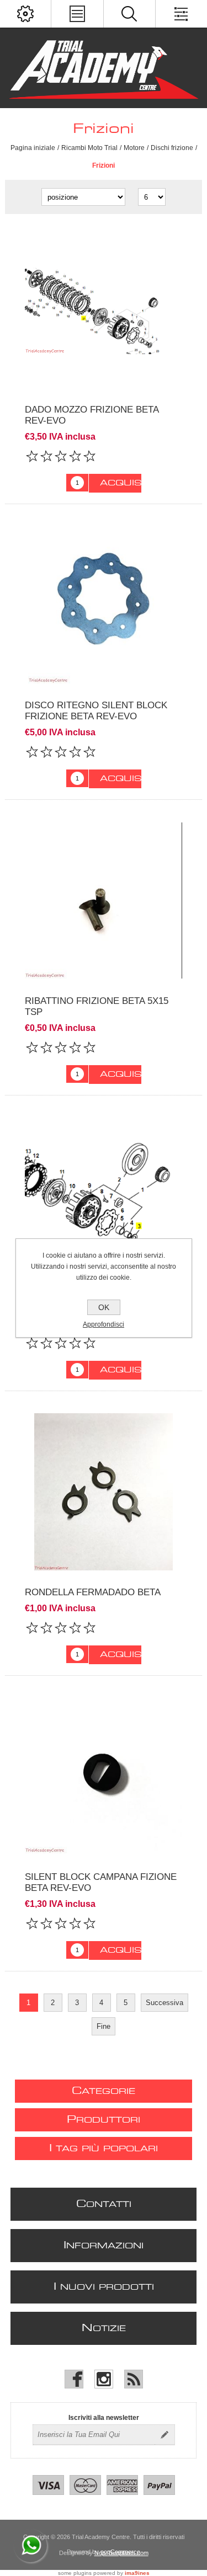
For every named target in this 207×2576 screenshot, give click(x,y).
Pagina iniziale (33, 148)
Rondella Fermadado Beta (93, 1592)
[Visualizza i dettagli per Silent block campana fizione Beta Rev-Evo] (104, 1776)
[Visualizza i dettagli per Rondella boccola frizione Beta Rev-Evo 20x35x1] (104, 1196)
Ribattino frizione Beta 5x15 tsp (97, 1006)
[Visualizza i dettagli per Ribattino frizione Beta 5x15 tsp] (104, 900)
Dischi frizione (172, 148)
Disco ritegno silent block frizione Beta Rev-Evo (96, 711)
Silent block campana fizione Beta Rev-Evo (101, 1882)
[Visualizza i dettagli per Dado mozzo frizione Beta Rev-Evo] (104, 309)
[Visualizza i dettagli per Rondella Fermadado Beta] (104, 1492)
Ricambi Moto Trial (89, 148)
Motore (134, 148)
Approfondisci (104, 1324)
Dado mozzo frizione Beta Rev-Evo (92, 415)
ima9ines (137, 2573)
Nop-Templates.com (121, 2553)
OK (104, 1307)
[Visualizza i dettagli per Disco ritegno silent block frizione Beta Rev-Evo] (104, 605)
